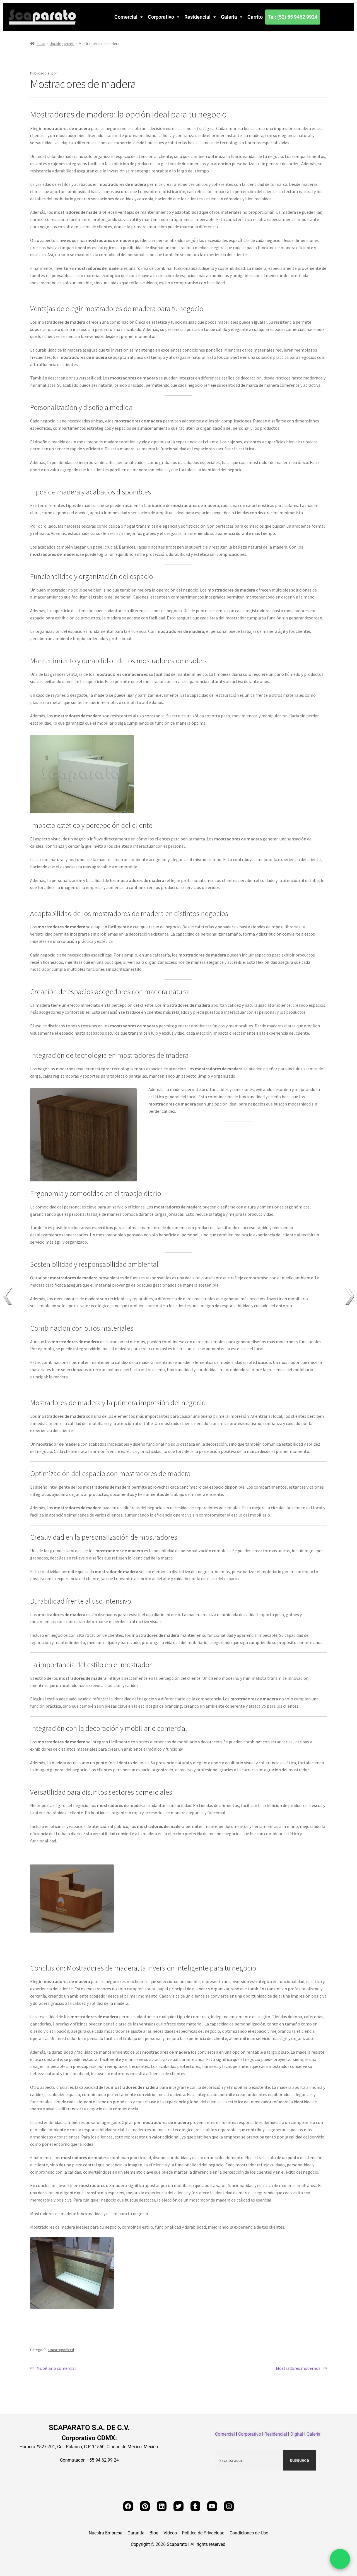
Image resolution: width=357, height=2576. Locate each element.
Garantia (136, 2533)
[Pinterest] (145, 2506)
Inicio (41, 44)
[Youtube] (212, 2506)
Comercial (126, 17)
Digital (297, 2434)
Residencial (197, 17)
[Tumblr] (195, 2506)
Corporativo (161, 17)
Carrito (255, 17)
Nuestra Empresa (106, 2533)
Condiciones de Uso (249, 2533)
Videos (170, 2533)
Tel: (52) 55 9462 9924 (293, 17)
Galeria (229, 17)
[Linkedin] (162, 2506)
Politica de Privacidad (203, 2533)
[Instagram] (229, 2506)
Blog (154, 2533)
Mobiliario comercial (56, 2368)
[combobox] (249, 2460)
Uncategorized (62, 44)
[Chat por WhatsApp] (340, 2559)
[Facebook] (128, 2506)
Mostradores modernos (298, 2368)
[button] (129, 17)
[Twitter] (178, 2506)
